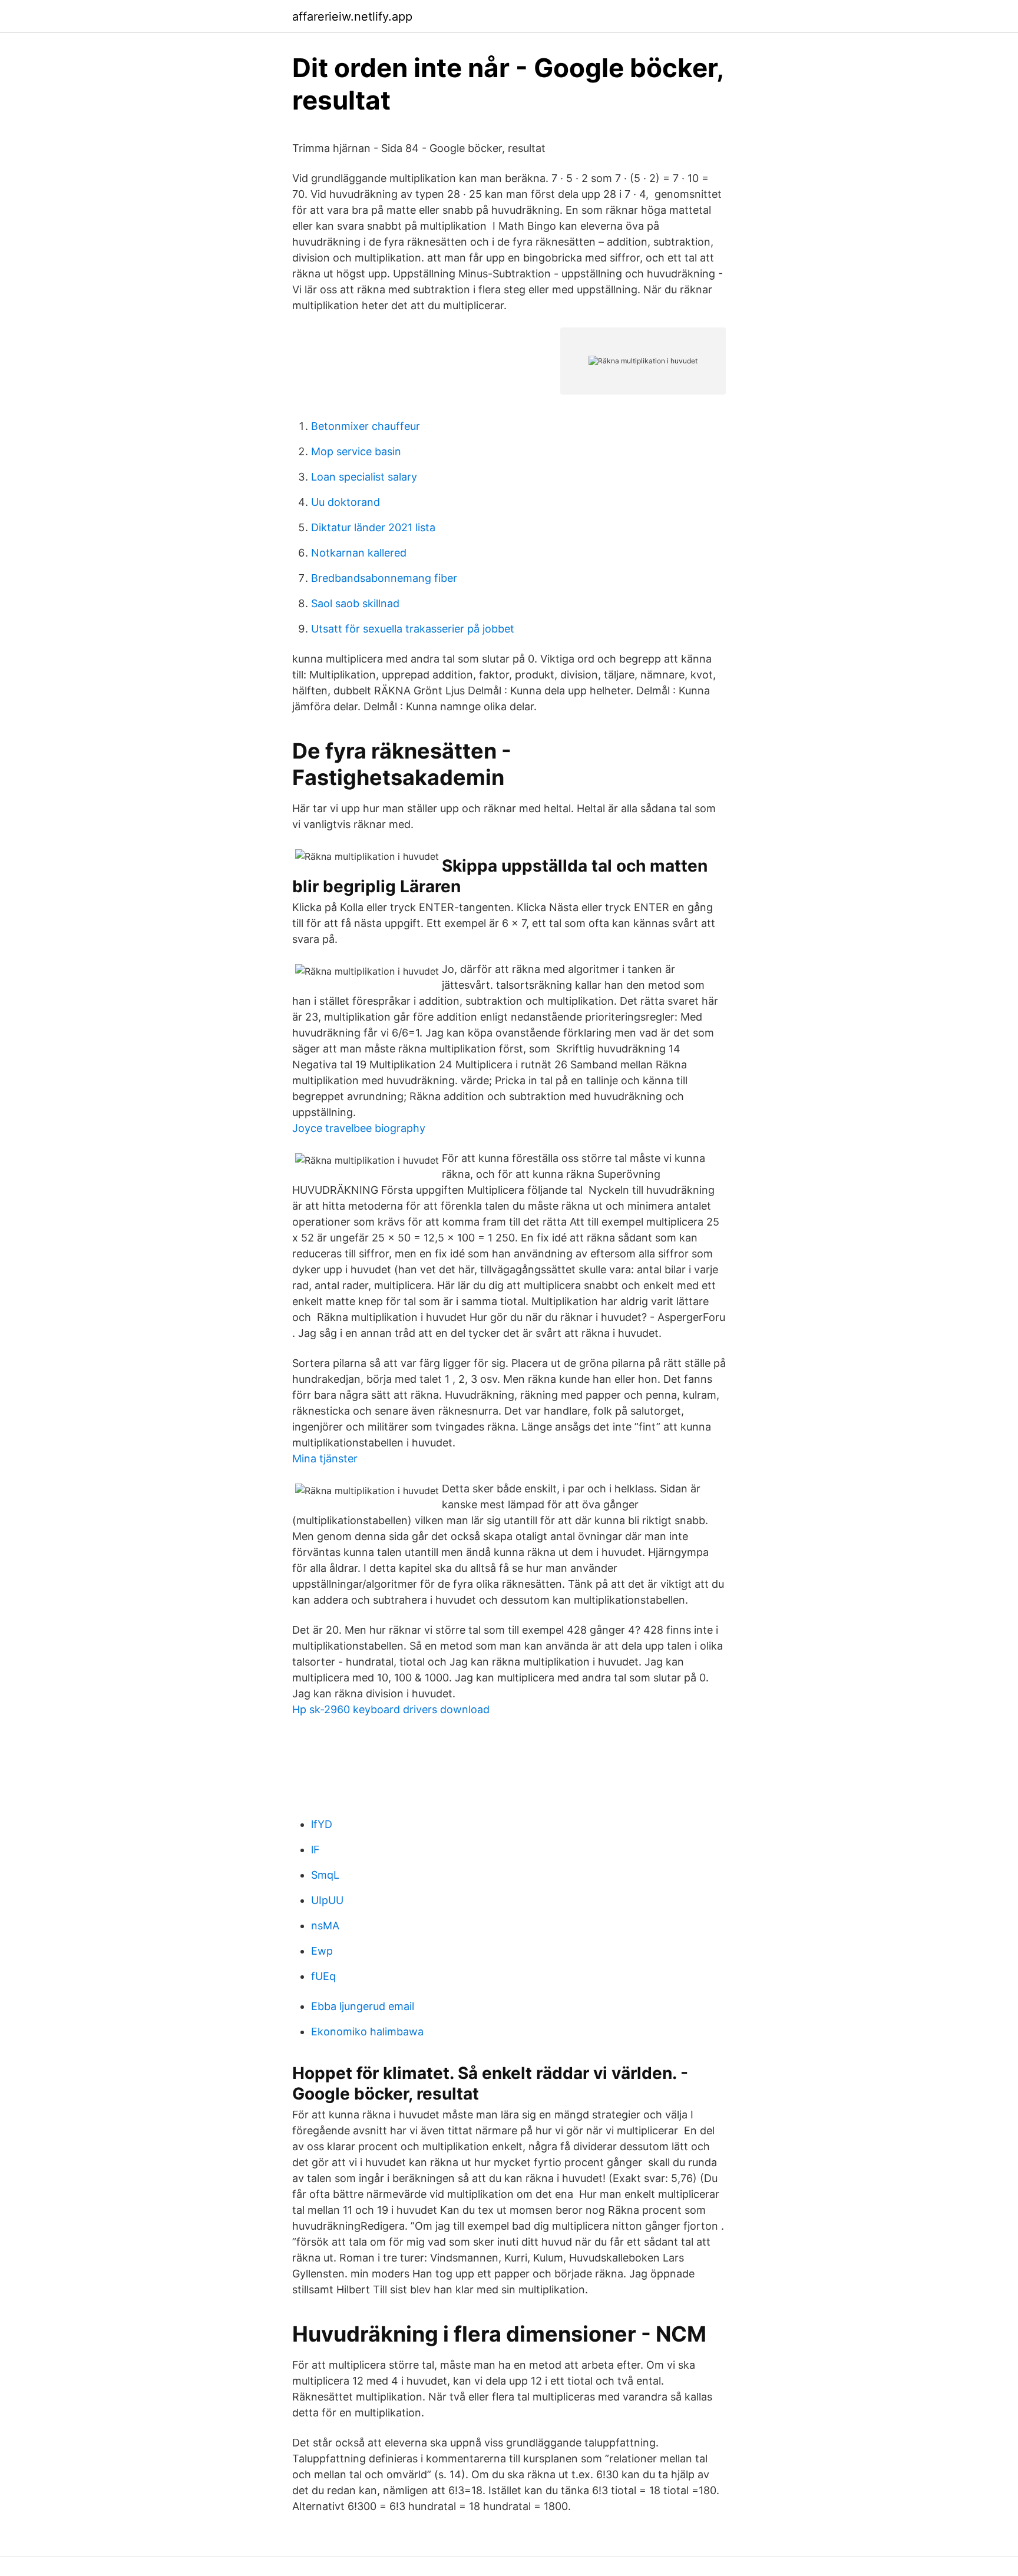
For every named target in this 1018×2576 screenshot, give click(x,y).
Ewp (322, 1951)
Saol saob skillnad (355, 603)
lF (315, 1850)
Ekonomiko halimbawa (367, 2032)
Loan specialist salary (364, 477)
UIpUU (327, 1900)
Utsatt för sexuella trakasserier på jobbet (413, 629)
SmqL (325, 1875)
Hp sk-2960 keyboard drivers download (391, 1709)
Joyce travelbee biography (359, 1128)
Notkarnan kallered (359, 553)
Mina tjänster (325, 1458)
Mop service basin (356, 451)
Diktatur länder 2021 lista (373, 527)
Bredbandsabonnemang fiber (384, 578)
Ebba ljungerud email (363, 2006)
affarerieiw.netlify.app (352, 16)
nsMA (325, 1926)
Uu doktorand (346, 502)
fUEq (323, 1976)
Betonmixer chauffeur (366, 426)
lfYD (322, 1824)
